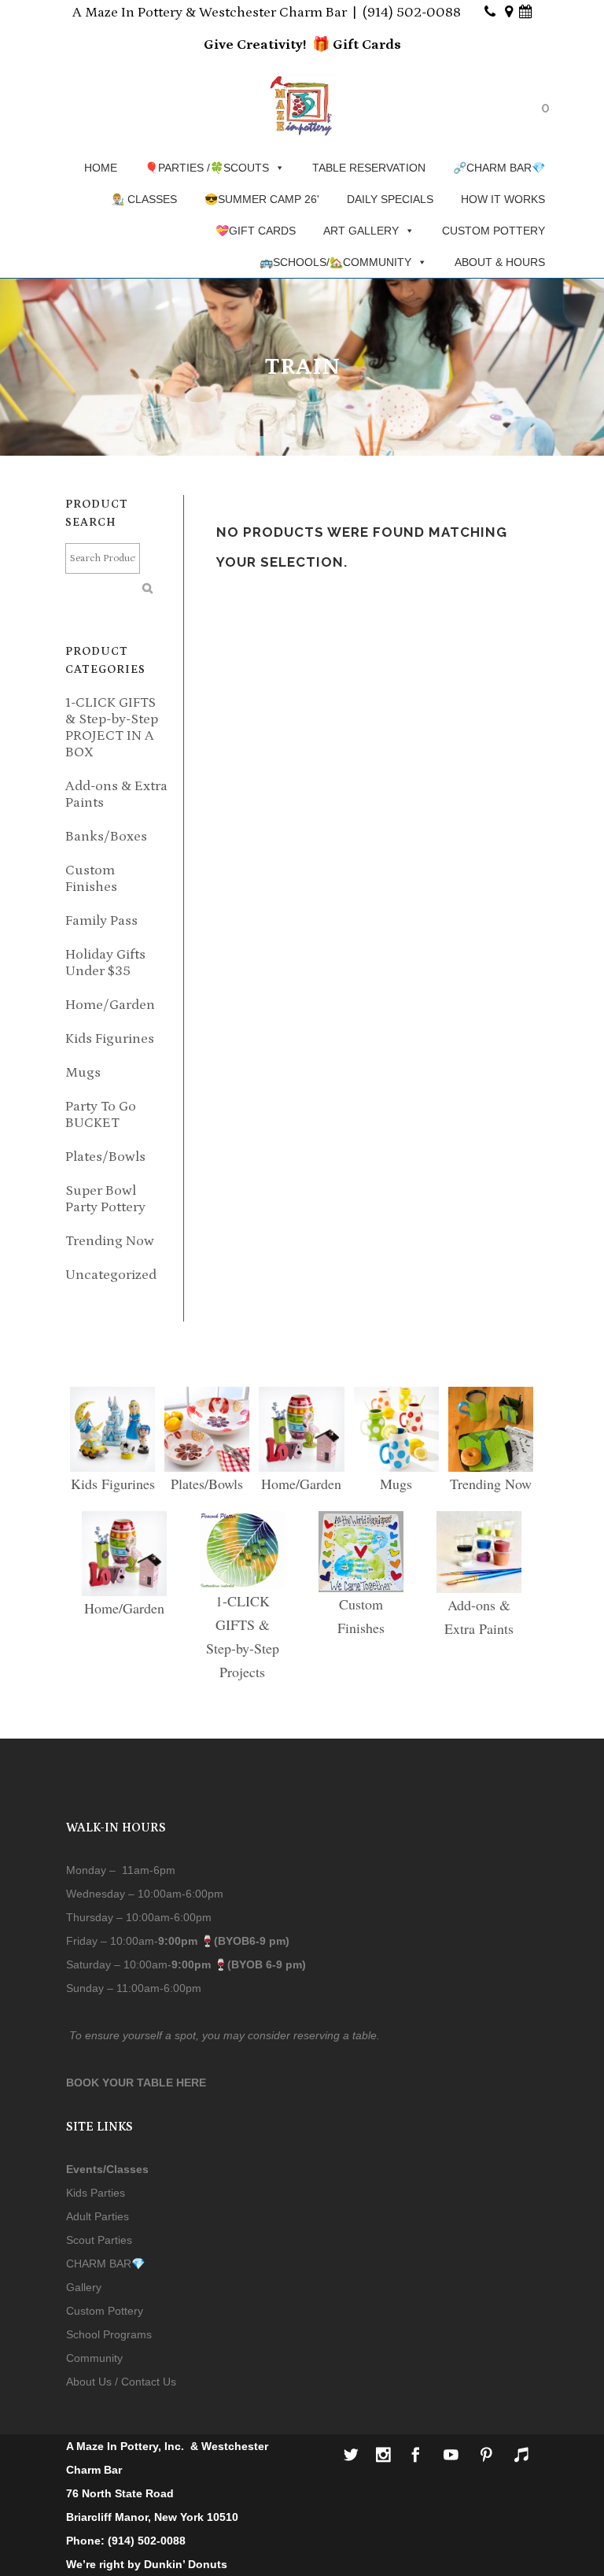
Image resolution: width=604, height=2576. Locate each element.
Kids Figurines (110, 1039)
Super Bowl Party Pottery (105, 1199)
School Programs (109, 2334)
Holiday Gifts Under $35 (105, 963)
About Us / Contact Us (121, 2382)
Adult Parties (98, 2216)
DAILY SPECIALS (390, 199)
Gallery (84, 2287)
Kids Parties (96, 2193)
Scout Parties (99, 2240)
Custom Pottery (105, 2311)
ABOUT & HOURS (500, 262)
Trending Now (110, 1241)
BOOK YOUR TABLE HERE (136, 2083)
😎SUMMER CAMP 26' (262, 199)
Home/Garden (110, 1005)
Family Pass (101, 921)
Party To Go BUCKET (101, 1115)
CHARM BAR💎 (105, 2264)
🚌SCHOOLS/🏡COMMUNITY (335, 262)
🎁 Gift (335, 45)
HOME (101, 168)
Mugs (83, 1073)
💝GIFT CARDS (256, 231)
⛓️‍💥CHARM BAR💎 (499, 168)
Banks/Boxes (106, 837)
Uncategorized (111, 1275)
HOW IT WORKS (503, 199)
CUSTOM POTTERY (494, 231)
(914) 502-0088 (412, 13)
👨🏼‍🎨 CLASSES (144, 199)
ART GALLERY (361, 231)
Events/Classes (107, 2169)
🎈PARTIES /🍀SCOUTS (207, 168)
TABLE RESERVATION (369, 168)
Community (94, 2358)
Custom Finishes (91, 879)
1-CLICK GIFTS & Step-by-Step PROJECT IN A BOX (112, 728)
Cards (380, 45)
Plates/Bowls (105, 1157)
